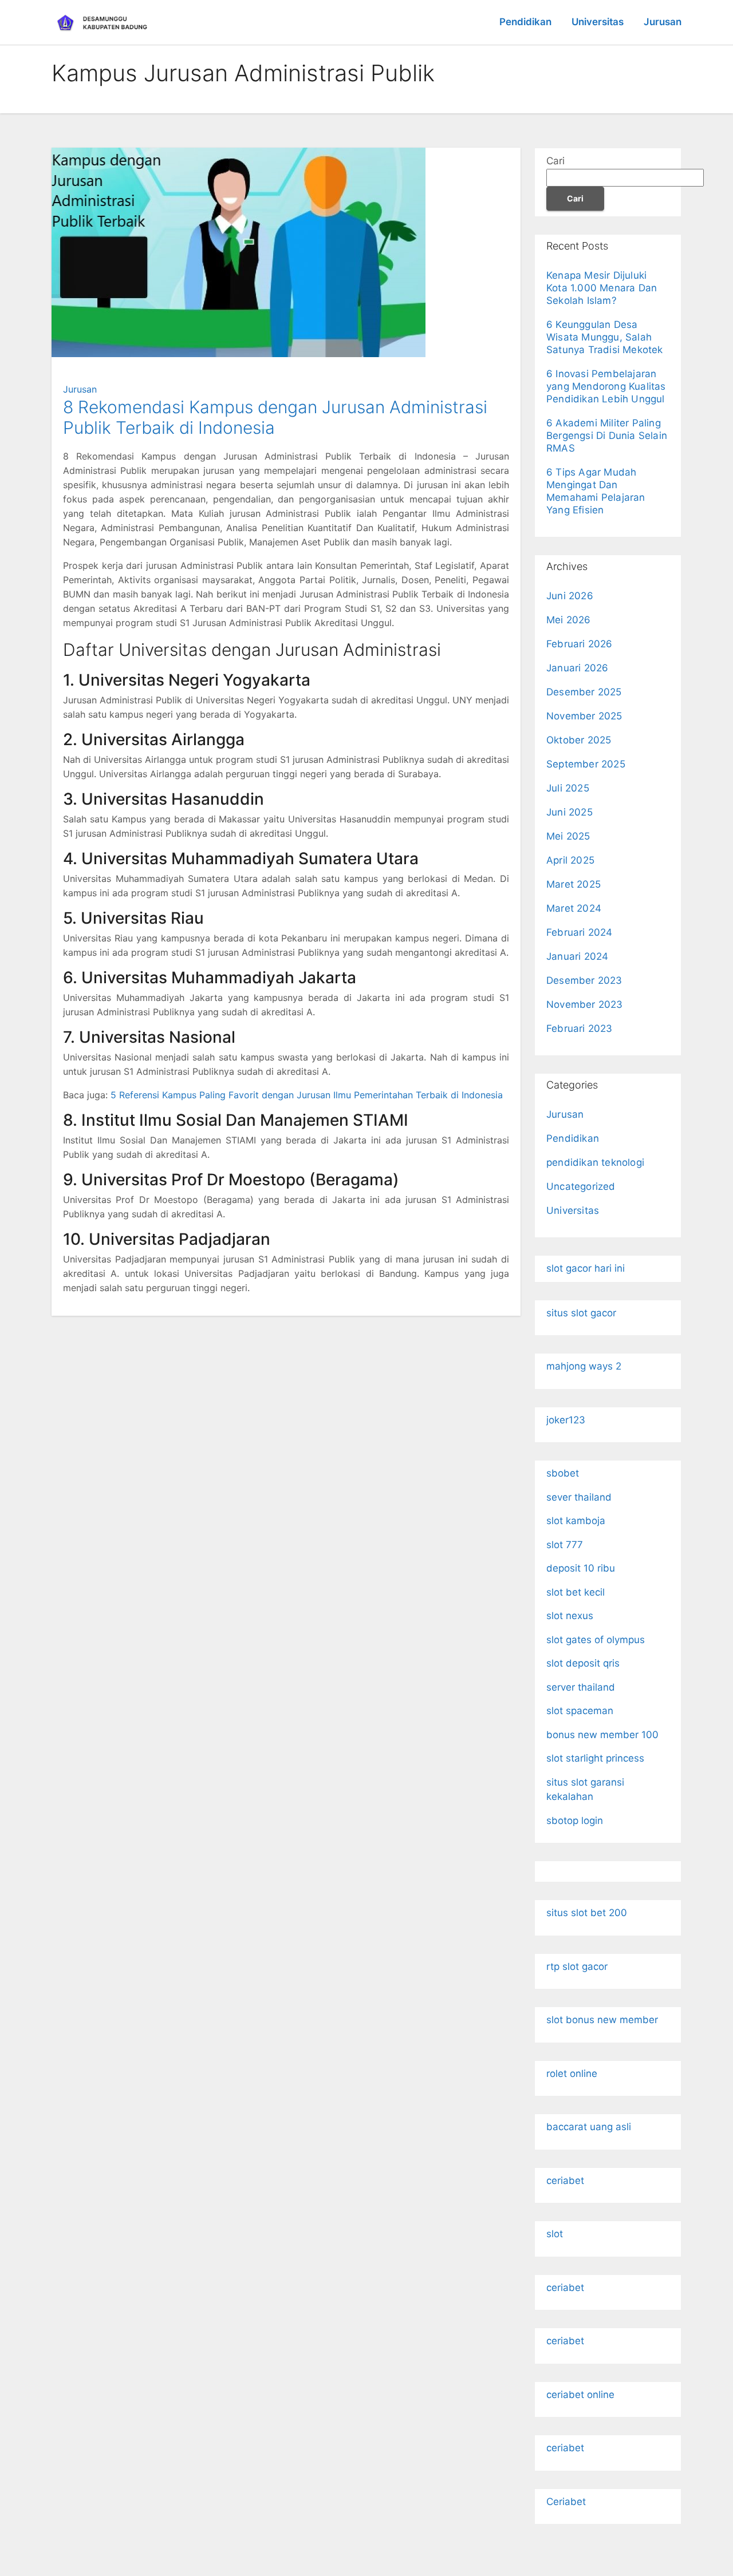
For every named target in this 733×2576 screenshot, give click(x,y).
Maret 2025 (574, 884)
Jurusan (663, 22)
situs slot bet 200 (587, 1913)
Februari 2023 (580, 1028)
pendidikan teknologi (595, 1162)
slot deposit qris (583, 1663)
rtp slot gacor (577, 1966)
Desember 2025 (584, 692)
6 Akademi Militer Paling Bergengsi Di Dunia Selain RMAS (607, 436)
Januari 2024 (577, 956)
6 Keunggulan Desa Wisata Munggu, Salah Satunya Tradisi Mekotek (605, 337)
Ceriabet (566, 2502)
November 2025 (584, 716)
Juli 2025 (568, 788)
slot (555, 2234)
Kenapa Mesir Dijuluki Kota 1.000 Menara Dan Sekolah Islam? (602, 288)
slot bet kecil (576, 1592)
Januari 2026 (577, 668)
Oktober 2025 (579, 740)
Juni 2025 (570, 812)
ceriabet (565, 2181)
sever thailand (579, 1497)
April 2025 (570, 860)
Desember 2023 (584, 980)
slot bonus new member (602, 2020)
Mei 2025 (568, 836)
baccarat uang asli (589, 2127)
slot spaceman (580, 1711)
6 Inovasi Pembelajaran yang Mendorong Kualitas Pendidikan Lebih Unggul (606, 386)
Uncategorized (581, 1186)
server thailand (581, 1687)
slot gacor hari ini (586, 1268)
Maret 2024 (574, 908)
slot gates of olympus (596, 1640)
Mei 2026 (569, 620)
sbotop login (575, 1821)
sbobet (563, 1473)
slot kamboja (576, 1521)
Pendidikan (525, 22)
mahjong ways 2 (584, 1366)
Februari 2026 (580, 644)
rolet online (572, 2074)
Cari (555, 161)
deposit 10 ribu (581, 1568)
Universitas (598, 22)
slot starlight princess (595, 1758)
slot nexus (570, 1616)
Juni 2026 (570, 596)
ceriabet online (580, 2395)
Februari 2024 (580, 932)
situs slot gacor (581, 1313)
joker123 (566, 1420)
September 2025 (586, 764)
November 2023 (585, 1004)
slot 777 (565, 1545)
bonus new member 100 (602, 1735)
